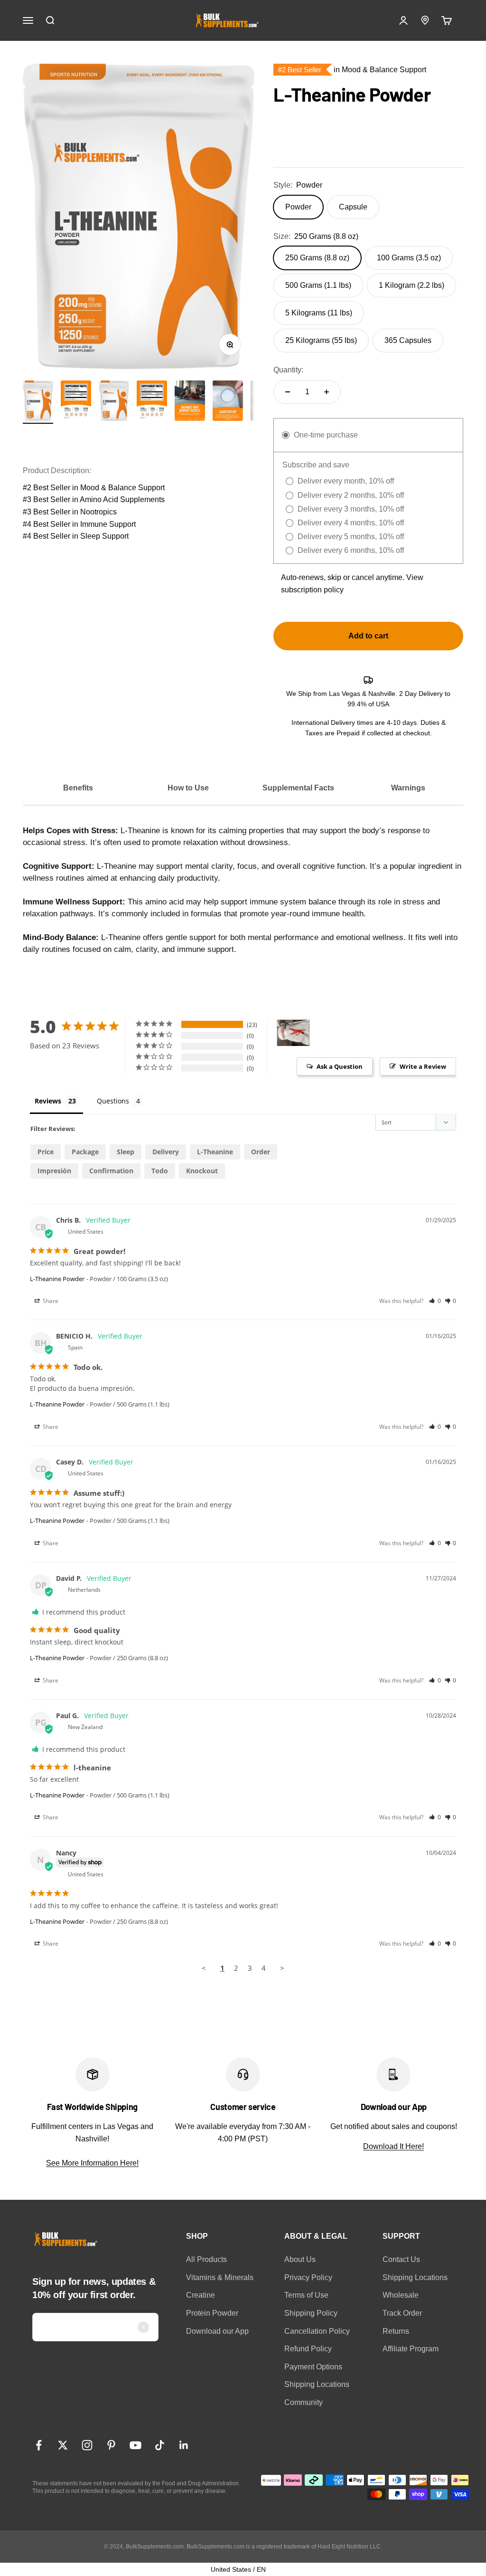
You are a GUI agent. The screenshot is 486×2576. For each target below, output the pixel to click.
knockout (202, 1171)
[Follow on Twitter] (63, 2445)
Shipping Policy (311, 2313)
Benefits (78, 788)
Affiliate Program (411, 2349)
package (85, 1152)
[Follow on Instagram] (87, 2445)
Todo (160, 1171)
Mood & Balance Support (122, 488)
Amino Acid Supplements (122, 499)
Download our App (217, 2331)
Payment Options (313, 2367)
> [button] (282, 1968)
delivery (166, 1152)
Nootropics (98, 512)
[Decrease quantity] (288, 392)
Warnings (408, 788)
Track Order (402, 2313)
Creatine (201, 2295)
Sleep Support (104, 536)
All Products (206, 2259)
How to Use (188, 788)
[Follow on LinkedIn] (184, 2445)
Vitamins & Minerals (220, 2277)
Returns (396, 2331)
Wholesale (401, 2295)
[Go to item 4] (228, 402)
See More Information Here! (92, 2163)
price (46, 1152)
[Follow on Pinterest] (111, 2445)
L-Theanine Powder (57, 1279)
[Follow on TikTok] (160, 2445)
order (261, 1152)
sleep (126, 1152)
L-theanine (215, 1152)
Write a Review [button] (423, 1066)
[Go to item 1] (38, 402)
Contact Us (401, 2259)
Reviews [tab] (48, 1101)
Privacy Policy (308, 2277)
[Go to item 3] (190, 402)
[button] (435, 1301)
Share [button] (50, 1301)
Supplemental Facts (298, 788)
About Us (300, 2259)
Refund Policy (308, 2349)
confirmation (111, 1171)
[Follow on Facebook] (39, 2445)
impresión (54, 1171)
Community (304, 2402)
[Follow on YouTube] (136, 2445)
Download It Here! (393, 2146)
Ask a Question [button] (340, 1066)
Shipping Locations (317, 2384)
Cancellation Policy (317, 2331)
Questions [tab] (113, 1101)
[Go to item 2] (76, 402)
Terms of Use (306, 2295)
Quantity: (288, 370)
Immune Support (108, 524)
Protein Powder (212, 2313)
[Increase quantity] (327, 392)
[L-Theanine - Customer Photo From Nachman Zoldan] (293, 1033)
